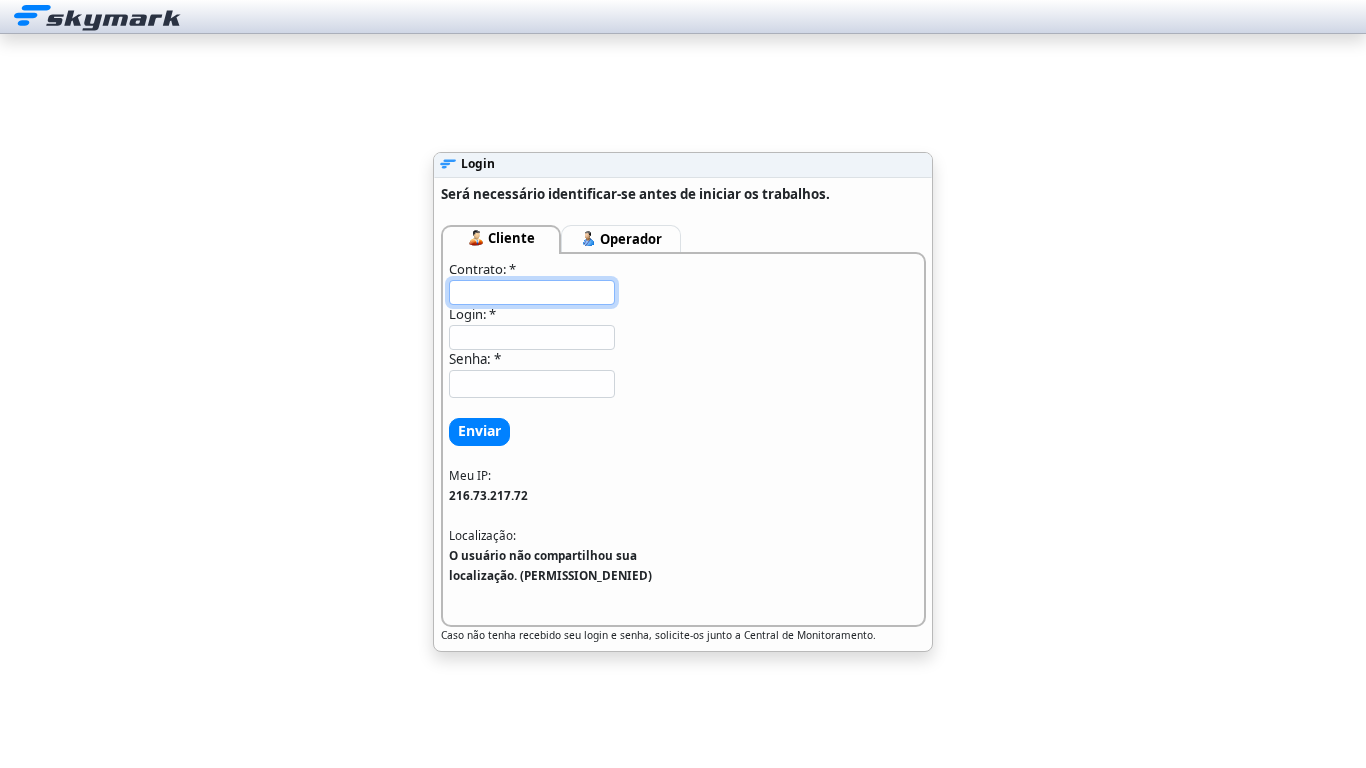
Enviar (479, 430)
